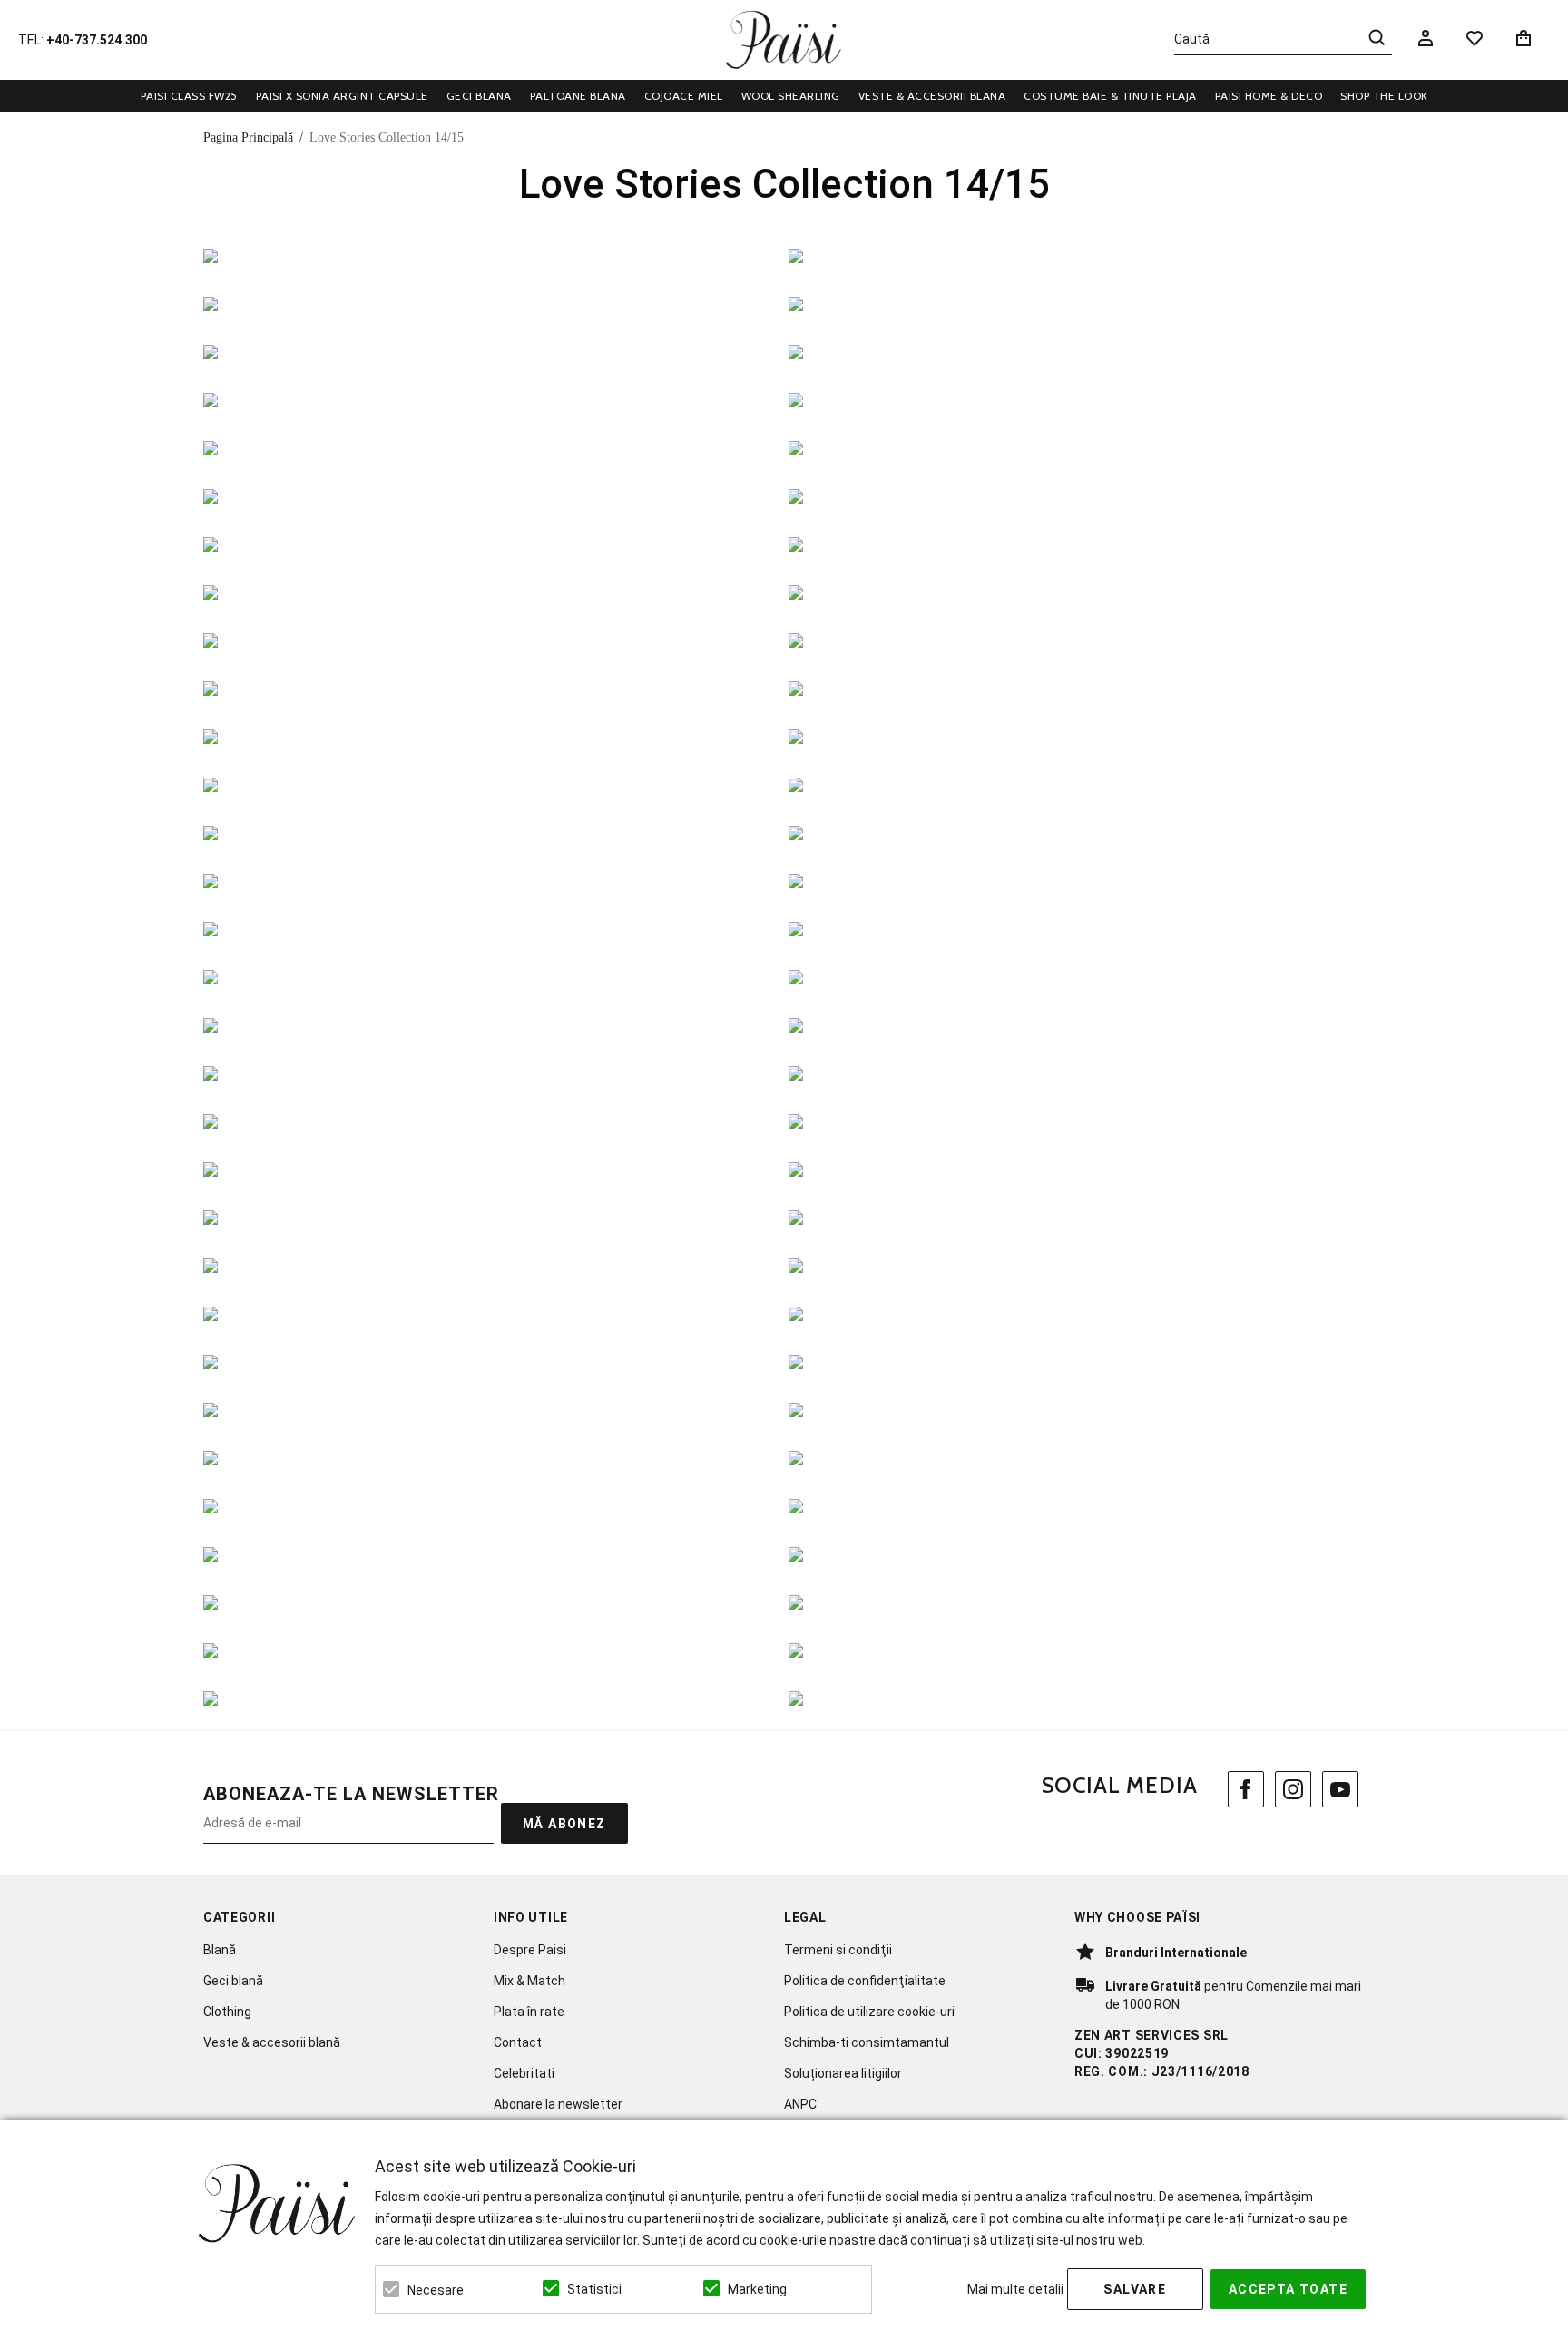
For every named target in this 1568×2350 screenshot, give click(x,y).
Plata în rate (529, 2012)
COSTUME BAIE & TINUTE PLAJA (1110, 96)
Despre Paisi (530, 1950)
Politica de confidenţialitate (865, 1981)
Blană (220, 1950)
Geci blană (233, 1981)
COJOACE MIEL (684, 96)
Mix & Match (529, 1981)
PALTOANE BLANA (578, 96)
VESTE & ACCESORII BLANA (932, 96)
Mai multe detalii (1015, 2289)
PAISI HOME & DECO (1269, 96)
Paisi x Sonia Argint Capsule (342, 96)
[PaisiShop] (784, 40)
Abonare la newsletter (558, 2104)
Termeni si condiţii (838, 1950)
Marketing (757, 2289)
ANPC (800, 2104)
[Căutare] (1377, 37)
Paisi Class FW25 (189, 96)
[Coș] (1527, 38)
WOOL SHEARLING (791, 96)
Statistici (594, 2289)
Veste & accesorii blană (272, 2042)
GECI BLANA (479, 96)
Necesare (436, 2290)
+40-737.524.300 (97, 40)
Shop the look (1384, 96)
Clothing (227, 2012)
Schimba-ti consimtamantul (867, 2042)
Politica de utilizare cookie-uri (869, 2012)
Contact (518, 2042)
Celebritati (524, 2073)
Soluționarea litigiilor (843, 2073)
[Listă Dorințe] (1475, 37)
